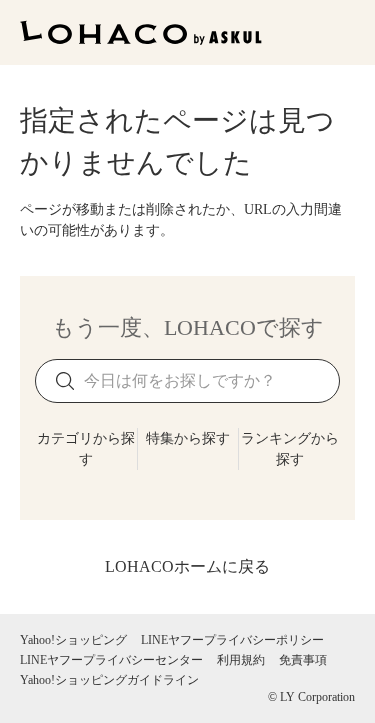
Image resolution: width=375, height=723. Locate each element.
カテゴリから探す (86, 449)
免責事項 (303, 660)
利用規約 (241, 660)
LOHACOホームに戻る (187, 566)
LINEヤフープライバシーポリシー (232, 640)
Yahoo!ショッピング (73, 640)
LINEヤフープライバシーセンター (111, 660)
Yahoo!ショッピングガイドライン (109, 680)
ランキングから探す (290, 449)
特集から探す (188, 438)
